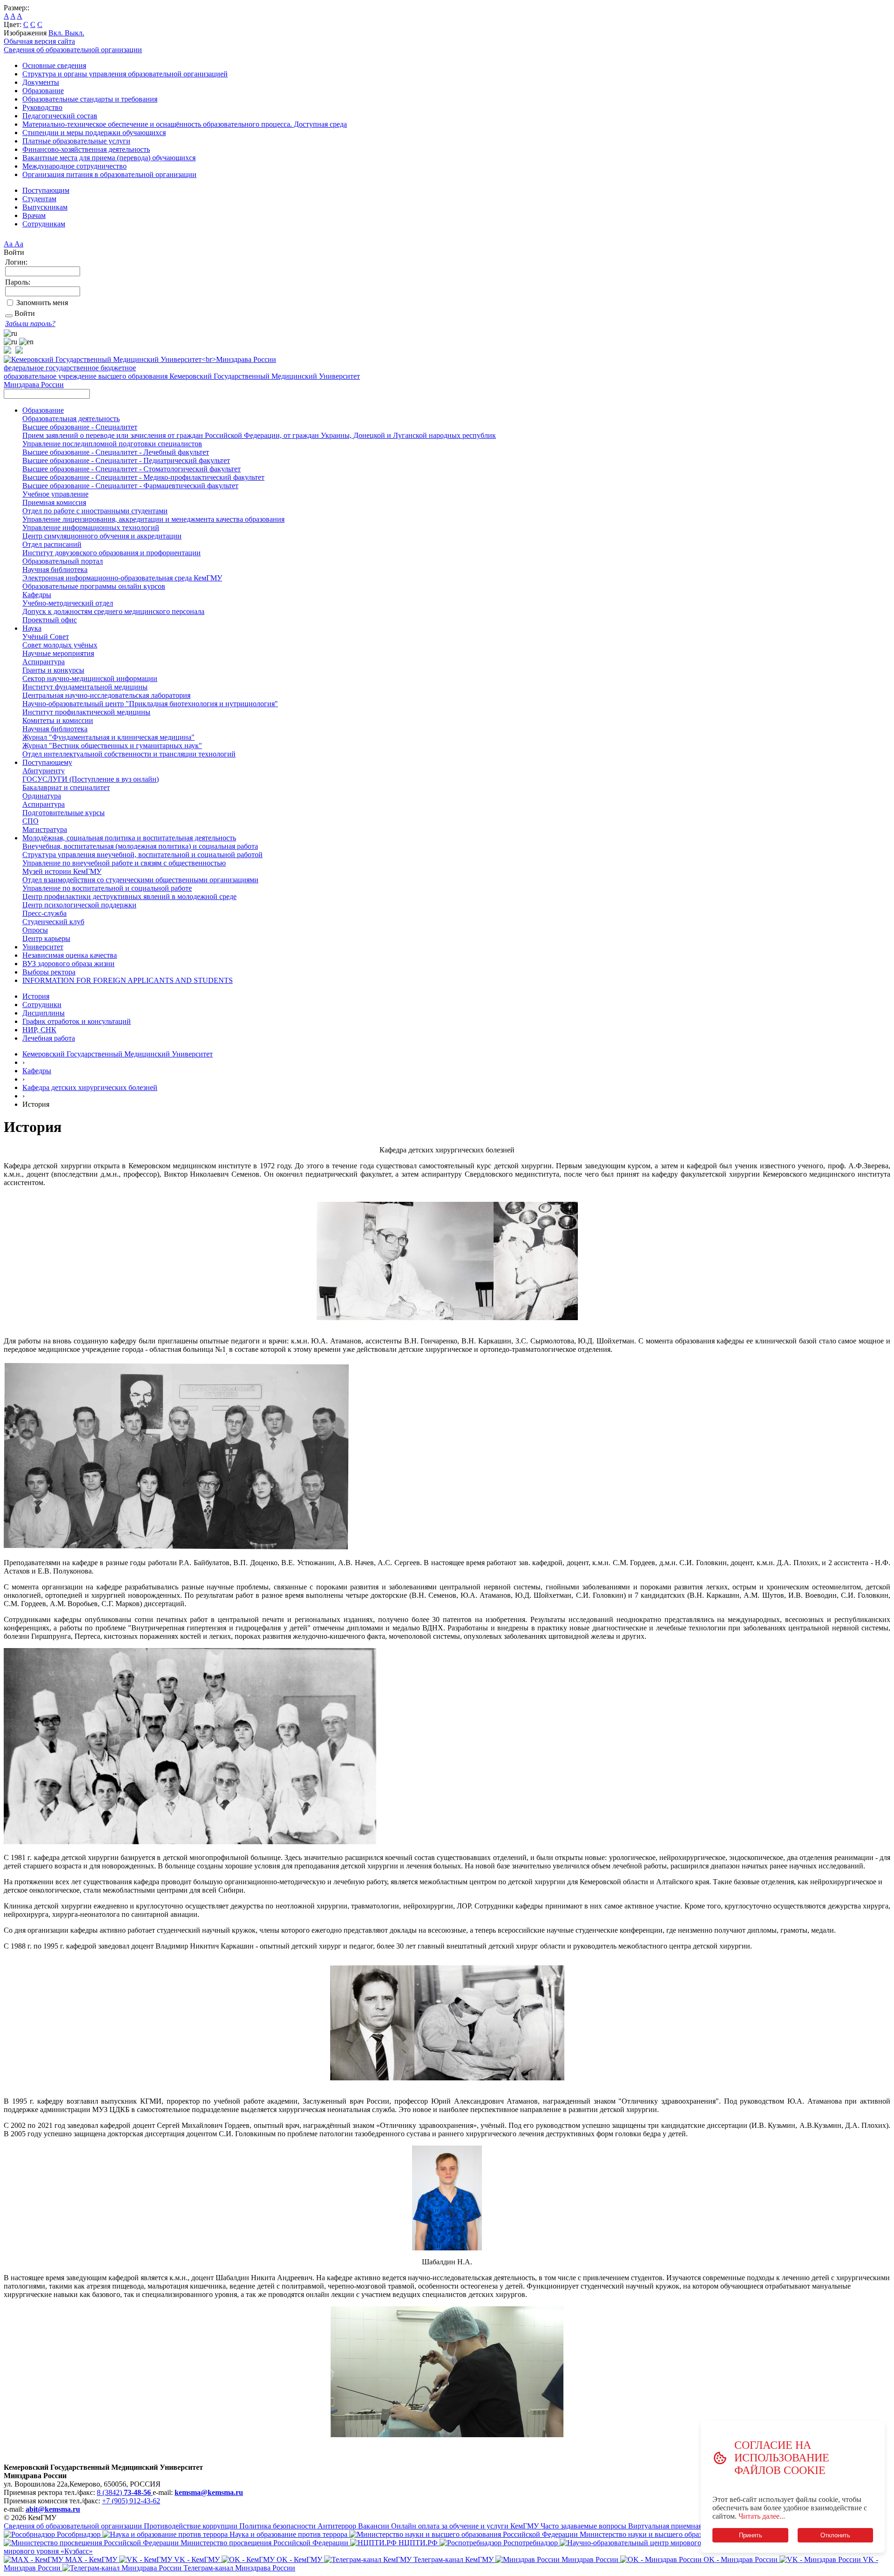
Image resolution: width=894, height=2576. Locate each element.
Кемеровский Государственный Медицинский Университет (118, 1054)
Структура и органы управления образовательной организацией (125, 74)
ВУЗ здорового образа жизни (68, 964)
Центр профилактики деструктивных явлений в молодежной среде (129, 896)
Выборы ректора (49, 972)
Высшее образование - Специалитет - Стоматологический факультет (132, 469)
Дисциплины (44, 1013)
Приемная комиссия (54, 502)
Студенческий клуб (53, 922)
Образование (43, 91)
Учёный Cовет (46, 637)
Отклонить (835, 2535)
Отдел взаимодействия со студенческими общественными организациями (140, 880)
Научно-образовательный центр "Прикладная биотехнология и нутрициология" (150, 704)
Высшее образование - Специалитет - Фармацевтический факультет (130, 486)
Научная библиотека (55, 569)
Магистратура (45, 829)
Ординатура (42, 796)
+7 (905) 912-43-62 (131, 2501)
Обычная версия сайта (39, 41)
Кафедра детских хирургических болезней (90, 1087)
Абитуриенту (44, 771)
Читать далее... (762, 2516)
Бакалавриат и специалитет (66, 787)
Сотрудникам (44, 224)
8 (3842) (124, 2492)
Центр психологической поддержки (79, 905)
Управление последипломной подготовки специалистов (112, 444)
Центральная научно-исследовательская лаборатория (106, 695)
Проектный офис (50, 620)
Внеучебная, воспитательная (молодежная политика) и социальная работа (140, 846)
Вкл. (57, 33)
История (36, 996)
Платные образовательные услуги (76, 141)
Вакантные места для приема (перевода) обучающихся (109, 158)
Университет (43, 947)
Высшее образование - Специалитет (80, 427)
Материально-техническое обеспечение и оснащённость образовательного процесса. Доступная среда (185, 124)
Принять (750, 2535)
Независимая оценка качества (70, 955)
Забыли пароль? (30, 324)
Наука (32, 628)
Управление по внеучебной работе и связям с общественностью (124, 863)
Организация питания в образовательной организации (109, 174)
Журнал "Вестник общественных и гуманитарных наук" (112, 746)
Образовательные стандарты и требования (90, 99)
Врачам (34, 215)
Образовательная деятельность (71, 419)
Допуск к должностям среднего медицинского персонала (113, 611)
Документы (41, 82)
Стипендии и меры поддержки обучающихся (94, 133)
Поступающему (47, 762)
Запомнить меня (42, 303)
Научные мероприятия (58, 653)
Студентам (39, 199)
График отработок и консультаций (77, 1021)
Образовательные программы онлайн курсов (94, 586)
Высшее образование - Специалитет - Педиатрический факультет (126, 460)
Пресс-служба (44, 913)
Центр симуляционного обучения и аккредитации (102, 536)
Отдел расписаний (52, 544)
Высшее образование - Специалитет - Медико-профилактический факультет (143, 477)
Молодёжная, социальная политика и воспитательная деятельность (129, 838)
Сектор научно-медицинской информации (90, 678)
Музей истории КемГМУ (62, 871)
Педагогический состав (60, 116)
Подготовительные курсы (64, 813)
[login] (9, 316)
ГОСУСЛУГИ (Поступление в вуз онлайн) (91, 779)
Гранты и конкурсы (53, 670)
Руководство (42, 107)
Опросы (35, 930)
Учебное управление (55, 494)
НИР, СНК (39, 1030)
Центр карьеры (46, 938)
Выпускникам (45, 207)
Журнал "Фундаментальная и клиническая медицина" (108, 737)
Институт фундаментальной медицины (85, 687)
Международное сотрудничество (74, 166)
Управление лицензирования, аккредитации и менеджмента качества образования (153, 519)
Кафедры (37, 595)
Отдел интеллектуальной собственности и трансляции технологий (129, 754)
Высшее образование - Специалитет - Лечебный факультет (116, 452)
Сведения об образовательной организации (73, 50)
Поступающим (46, 190)
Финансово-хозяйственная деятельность (86, 149)
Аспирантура (44, 662)
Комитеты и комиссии (58, 720)
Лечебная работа (49, 1038)
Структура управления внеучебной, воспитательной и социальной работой (142, 855)
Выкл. (74, 33)
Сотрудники (42, 1005)
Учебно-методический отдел (68, 603)
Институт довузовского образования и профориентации (112, 553)
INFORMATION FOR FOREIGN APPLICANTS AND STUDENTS (128, 980)
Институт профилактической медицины (86, 712)
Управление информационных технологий (91, 528)
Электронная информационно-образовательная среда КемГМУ (122, 578)
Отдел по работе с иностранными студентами (95, 511)
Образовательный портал (63, 561)
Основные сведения (54, 65)
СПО (30, 821)
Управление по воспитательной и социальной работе (107, 888)
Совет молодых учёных (60, 645)
